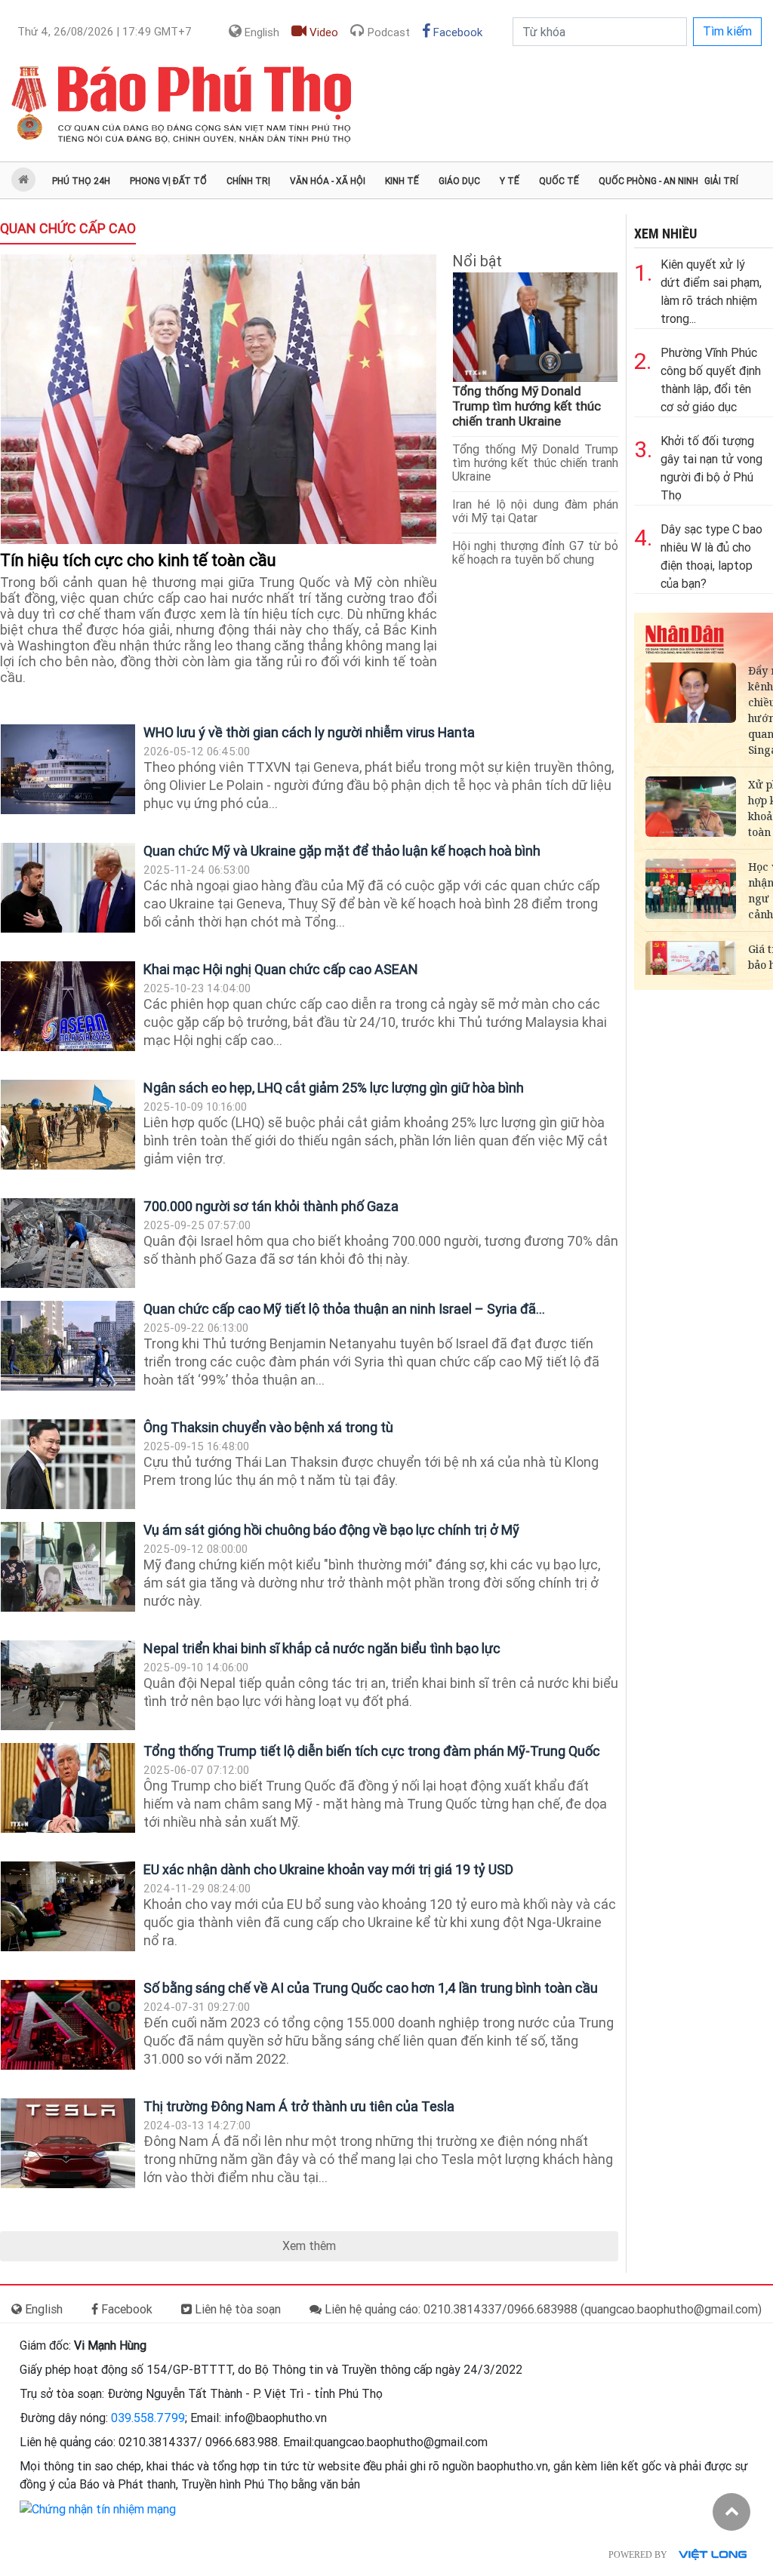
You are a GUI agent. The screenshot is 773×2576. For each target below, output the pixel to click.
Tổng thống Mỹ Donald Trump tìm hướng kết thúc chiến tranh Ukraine (527, 406)
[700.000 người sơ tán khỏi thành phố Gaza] (68, 1243)
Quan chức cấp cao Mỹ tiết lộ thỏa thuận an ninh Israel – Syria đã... (344, 1309)
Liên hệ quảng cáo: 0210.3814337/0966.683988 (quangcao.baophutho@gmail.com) (542, 2309)
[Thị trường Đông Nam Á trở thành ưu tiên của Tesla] (68, 2143)
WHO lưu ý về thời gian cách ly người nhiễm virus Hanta (309, 732)
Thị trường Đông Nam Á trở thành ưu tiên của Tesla (299, 2106)
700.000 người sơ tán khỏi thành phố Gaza (271, 1206)
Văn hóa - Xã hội (328, 181)
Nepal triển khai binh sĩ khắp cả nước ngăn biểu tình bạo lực (322, 1648)
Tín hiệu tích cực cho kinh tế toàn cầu (140, 560)
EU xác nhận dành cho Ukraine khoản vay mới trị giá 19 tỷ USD (328, 1869)
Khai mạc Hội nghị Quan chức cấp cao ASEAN (281, 969)
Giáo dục (459, 181)
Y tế (510, 181)
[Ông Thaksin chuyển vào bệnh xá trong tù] (68, 1464)
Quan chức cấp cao (68, 228)
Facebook (456, 32)
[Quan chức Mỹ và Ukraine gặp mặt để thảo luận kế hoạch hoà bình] (68, 888)
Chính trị (248, 181)
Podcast (387, 32)
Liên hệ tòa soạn (236, 2309)
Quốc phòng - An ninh (648, 181)
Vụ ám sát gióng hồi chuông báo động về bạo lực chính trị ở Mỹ (331, 1530)
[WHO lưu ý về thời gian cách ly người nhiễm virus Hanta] (68, 769)
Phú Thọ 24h (81, 181)
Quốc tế (559, 181)
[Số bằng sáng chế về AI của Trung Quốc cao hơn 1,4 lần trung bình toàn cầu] (68, 2025)
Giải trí (721, 181)
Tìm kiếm (727, 31)
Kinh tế (402, 181)
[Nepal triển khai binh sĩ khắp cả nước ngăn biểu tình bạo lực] (68, 1685)
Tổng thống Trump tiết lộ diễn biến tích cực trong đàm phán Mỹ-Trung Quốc (372, 1751)
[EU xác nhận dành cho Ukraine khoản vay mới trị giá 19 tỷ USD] (68, 1906)
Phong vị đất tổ (168, 181)
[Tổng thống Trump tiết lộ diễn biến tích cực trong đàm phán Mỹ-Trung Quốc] (68, 1788)
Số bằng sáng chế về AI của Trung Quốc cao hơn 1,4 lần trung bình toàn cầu (371, 1988)
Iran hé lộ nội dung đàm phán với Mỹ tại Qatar (535, 511)
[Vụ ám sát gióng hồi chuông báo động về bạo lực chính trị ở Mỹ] (68, 1567)
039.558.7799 (148, 2418)
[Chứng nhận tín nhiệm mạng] (98, 2508)
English (260, 32)
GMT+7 (105, 32)
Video (322, 32)
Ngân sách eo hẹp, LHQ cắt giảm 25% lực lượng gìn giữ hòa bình (334, 1088)
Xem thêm (309, 2246)
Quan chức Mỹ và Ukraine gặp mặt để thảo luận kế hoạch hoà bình (342, 851)
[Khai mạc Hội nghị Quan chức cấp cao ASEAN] (68, 1006)
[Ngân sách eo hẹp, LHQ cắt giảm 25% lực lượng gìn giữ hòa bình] (68, 1125)
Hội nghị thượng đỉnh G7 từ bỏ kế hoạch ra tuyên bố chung (535, 553)
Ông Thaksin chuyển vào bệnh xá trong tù (268, 1427)
